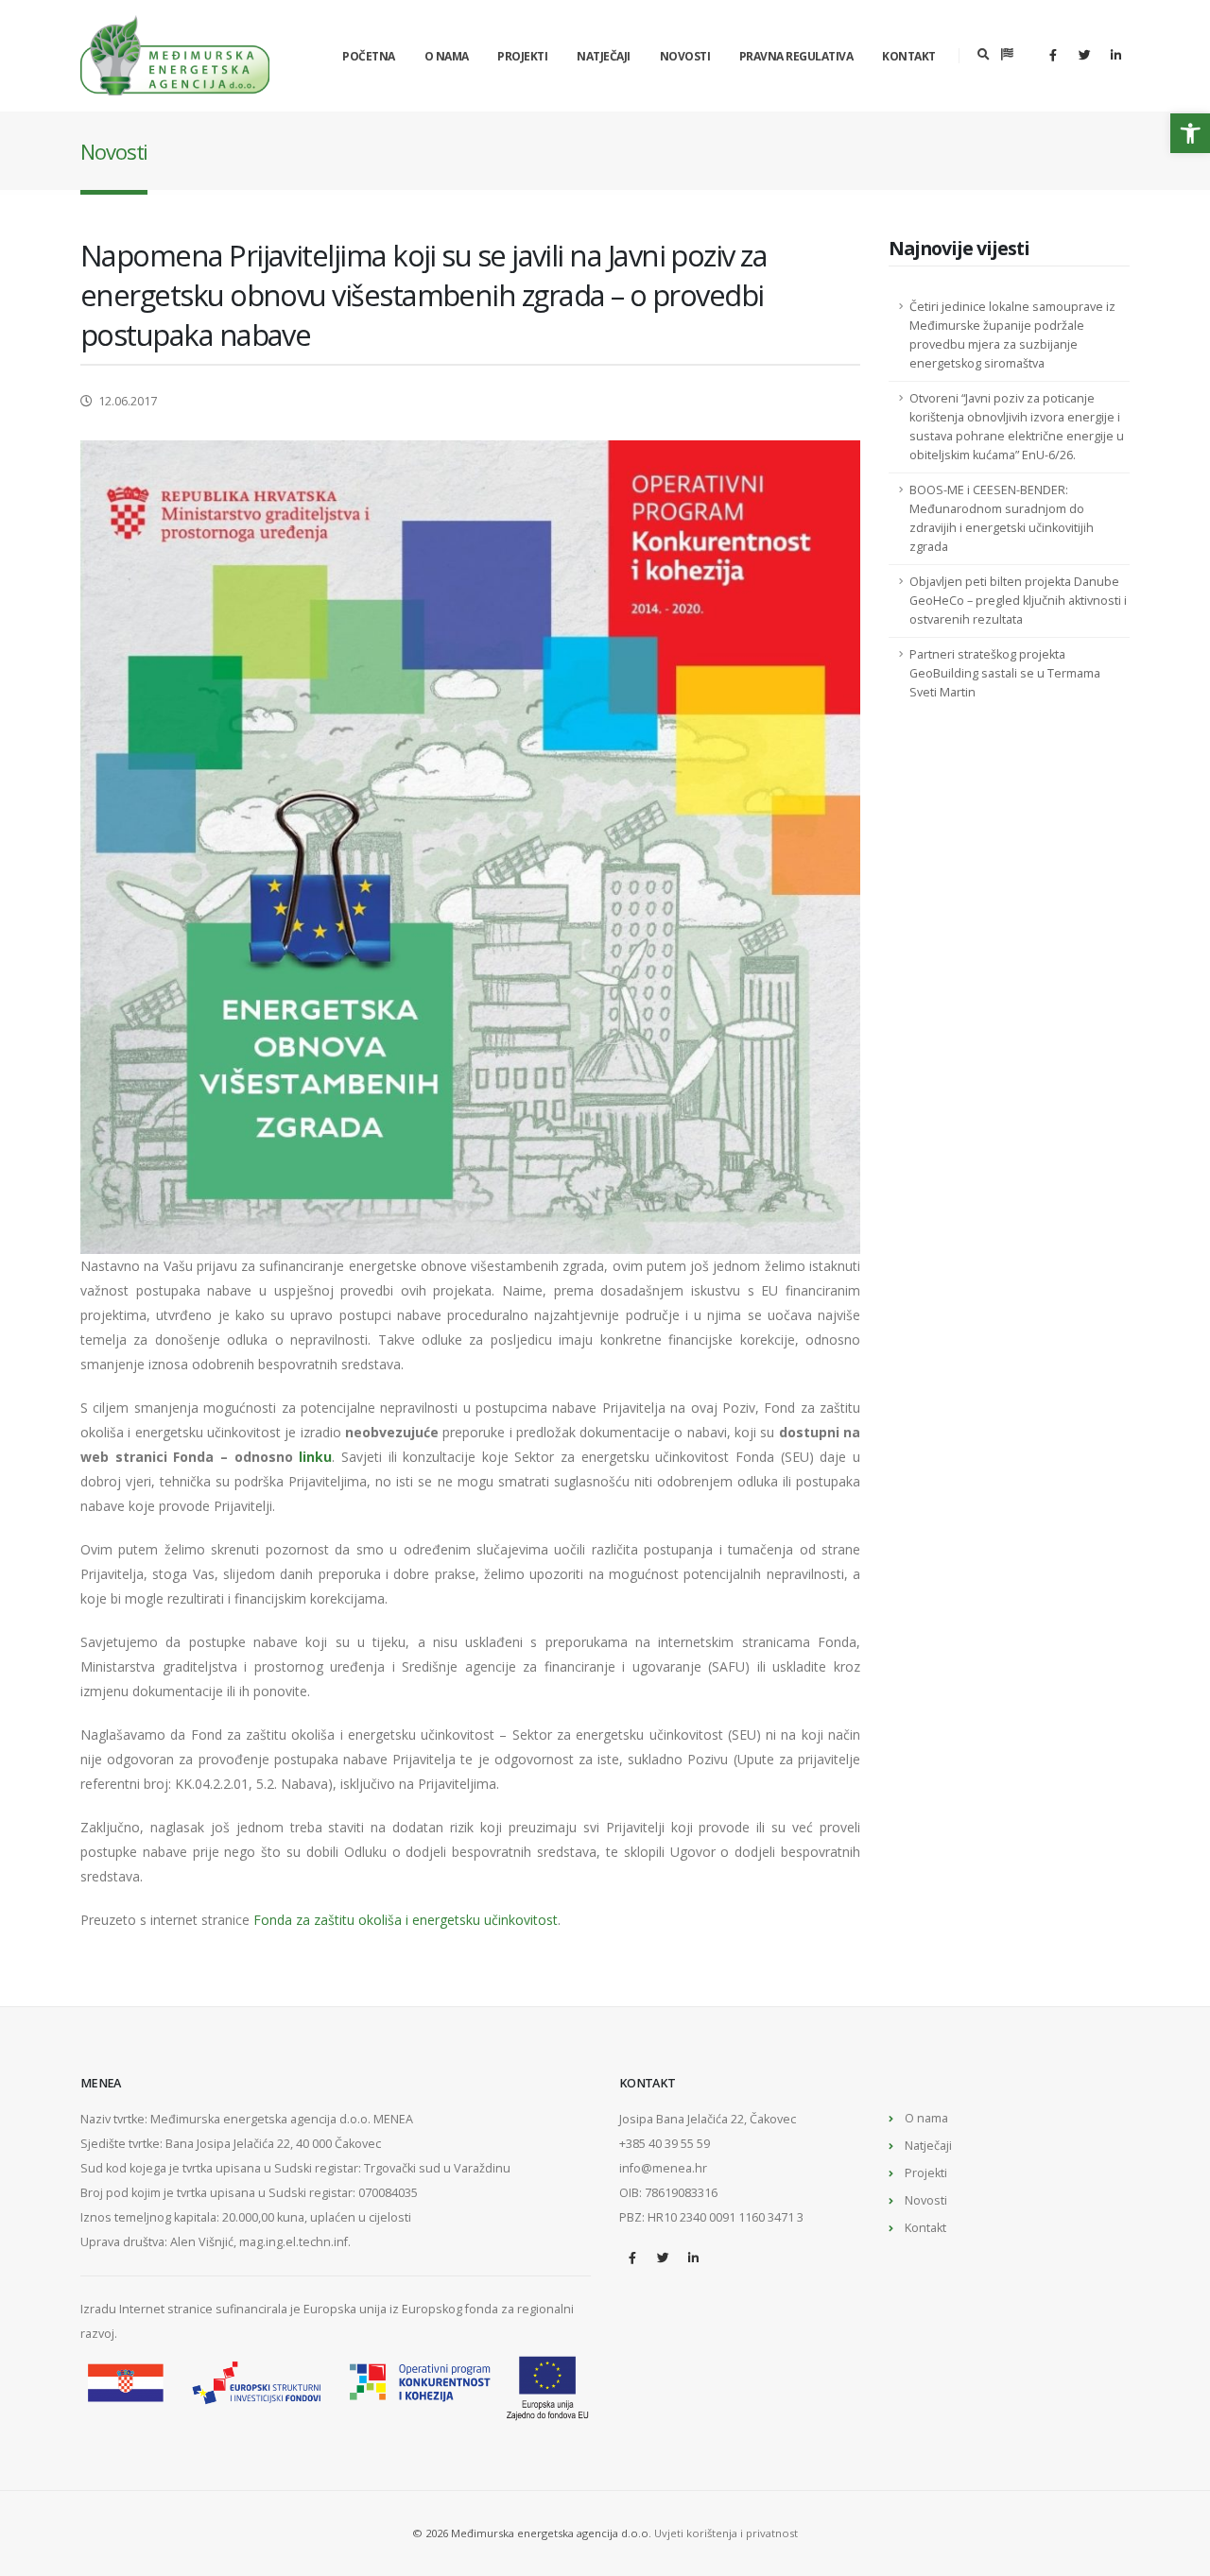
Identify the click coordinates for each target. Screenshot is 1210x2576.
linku (315, 1457)
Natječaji (604, 56)
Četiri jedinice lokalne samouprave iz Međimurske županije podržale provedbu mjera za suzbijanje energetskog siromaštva (1012, 335)
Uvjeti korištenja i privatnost (726, 2533)
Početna (369, 56)
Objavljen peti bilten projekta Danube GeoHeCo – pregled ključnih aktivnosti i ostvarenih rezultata (1018, 601)
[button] (1190, 133)
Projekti (522, 56)
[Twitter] (1084, 55)
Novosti (685, 56)
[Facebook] (1053, 55)
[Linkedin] (1115, 55)
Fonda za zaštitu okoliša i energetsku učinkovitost (406, 1920)
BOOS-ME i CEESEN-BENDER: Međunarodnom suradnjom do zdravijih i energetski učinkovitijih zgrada (1002, 518)
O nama (447, 56)
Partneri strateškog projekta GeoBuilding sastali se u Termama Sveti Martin (1005, 673)
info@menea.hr (663, 2168)
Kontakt (909, 56)
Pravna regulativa (796, 56)
